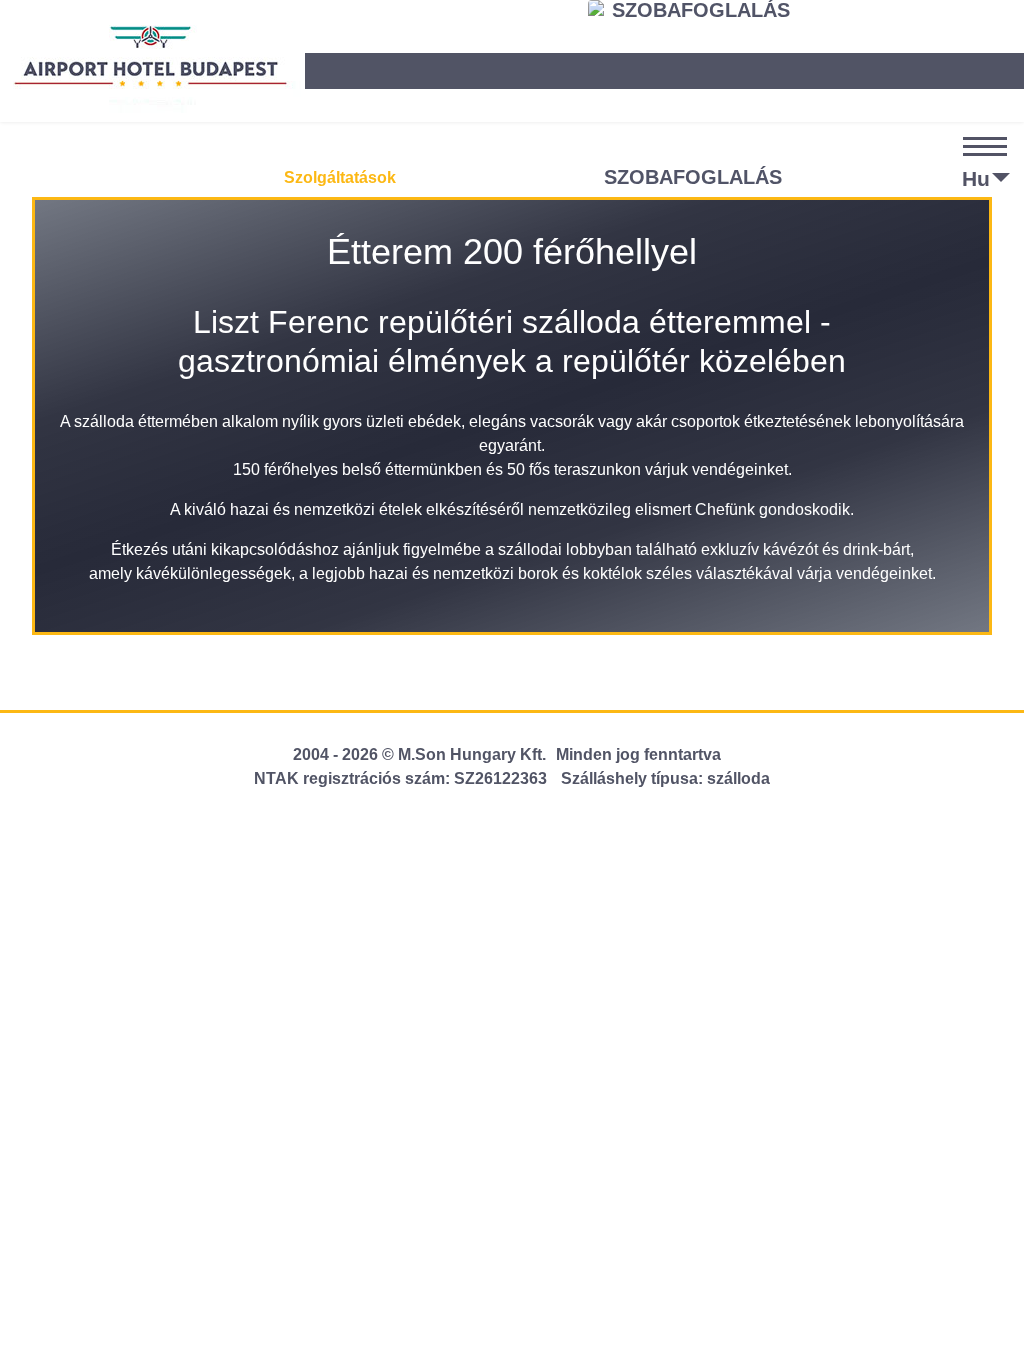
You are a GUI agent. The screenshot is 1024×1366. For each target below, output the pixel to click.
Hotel (37, 177)
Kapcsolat (537, 178)
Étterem (111, 177)
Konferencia (212, 177)
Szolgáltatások (340, 177)
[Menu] (990, 168)
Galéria (447, 177)
